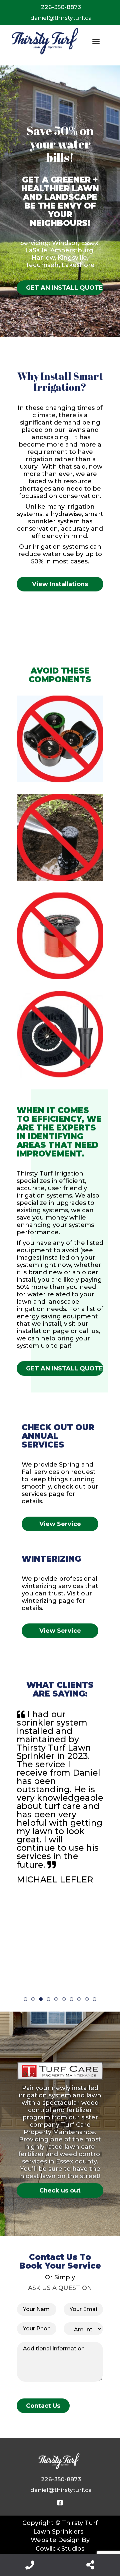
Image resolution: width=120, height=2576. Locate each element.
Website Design (55, 2540)
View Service (60, 1524)
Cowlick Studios (60, 2549)
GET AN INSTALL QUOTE (64, 288)
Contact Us (43, 2406)
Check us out (60, 2191)
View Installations (60, 584)
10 (94, 1999)
